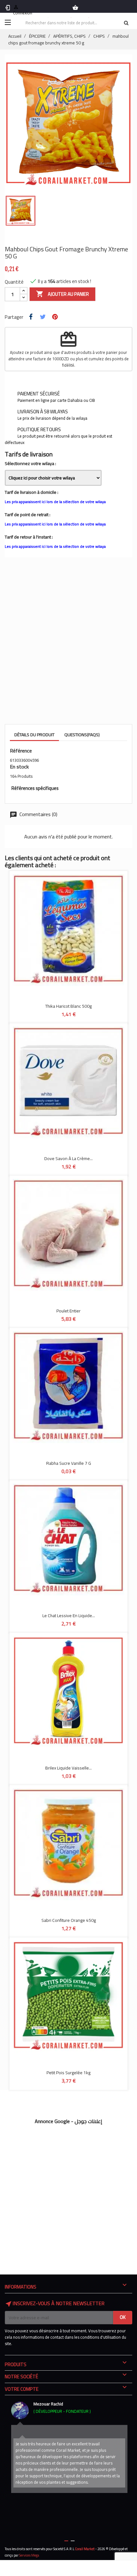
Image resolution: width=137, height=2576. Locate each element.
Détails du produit (34, 735)
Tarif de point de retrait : (28, 515)
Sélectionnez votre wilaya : (30, 463)
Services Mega (29, 2555)
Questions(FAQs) (82, 735)
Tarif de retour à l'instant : (29, 537)
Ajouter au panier (62, 294)
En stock (19, 767)
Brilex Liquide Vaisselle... (68, 1768)
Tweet (44, 320)
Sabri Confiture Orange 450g (69, 1920)
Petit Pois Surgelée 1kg (68, 2073)
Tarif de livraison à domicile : (32, 492)
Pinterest (56, 320)
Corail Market (85, 2549)
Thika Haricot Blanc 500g (68, 1006)
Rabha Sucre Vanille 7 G (69, 1463)
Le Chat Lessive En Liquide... (69, 1616)
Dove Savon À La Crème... (68, 1158)
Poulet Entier (68, 1311)
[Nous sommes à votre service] (20, 2410)
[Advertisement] (68, 639)
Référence (21, 751)
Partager (32, 320)
